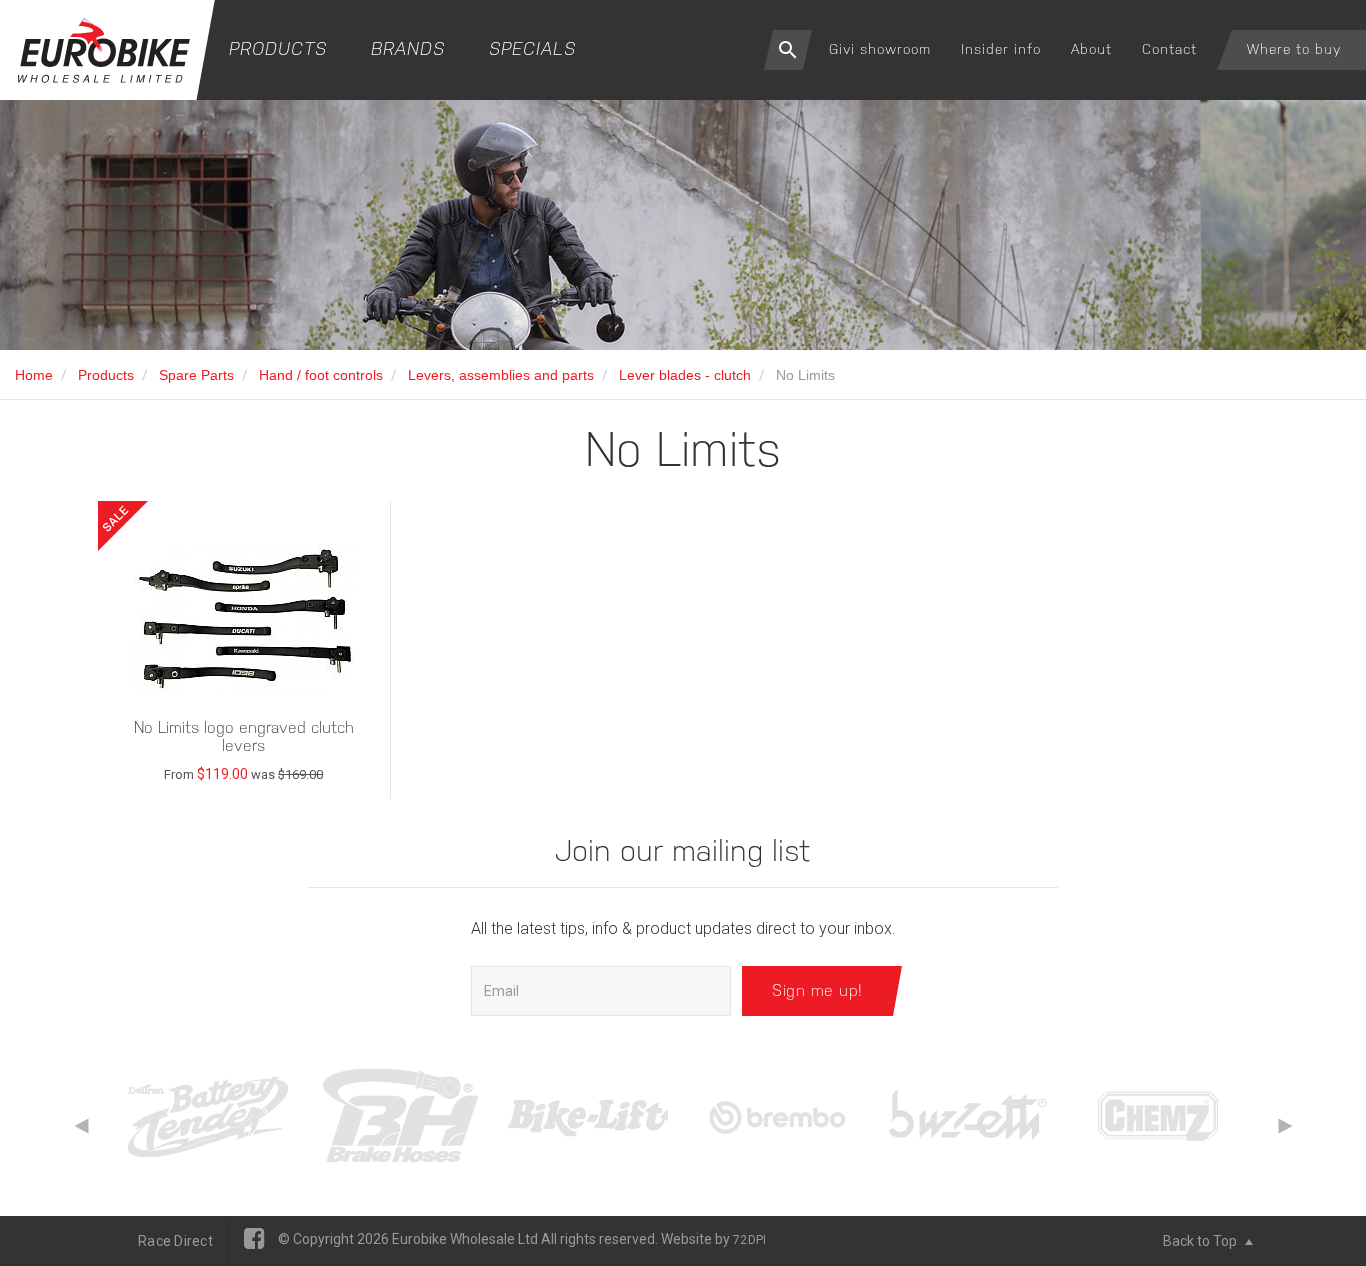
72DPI (749, 1240)
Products (278, 48)
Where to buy (1294, 49)
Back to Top (1201, 1241)
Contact (1169, 49)
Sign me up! (817, 990)
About (1091, 49)
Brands (408, 48)
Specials (532, 48)
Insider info (1001, 49)
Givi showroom (880, 49)
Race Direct (175, 1241)
